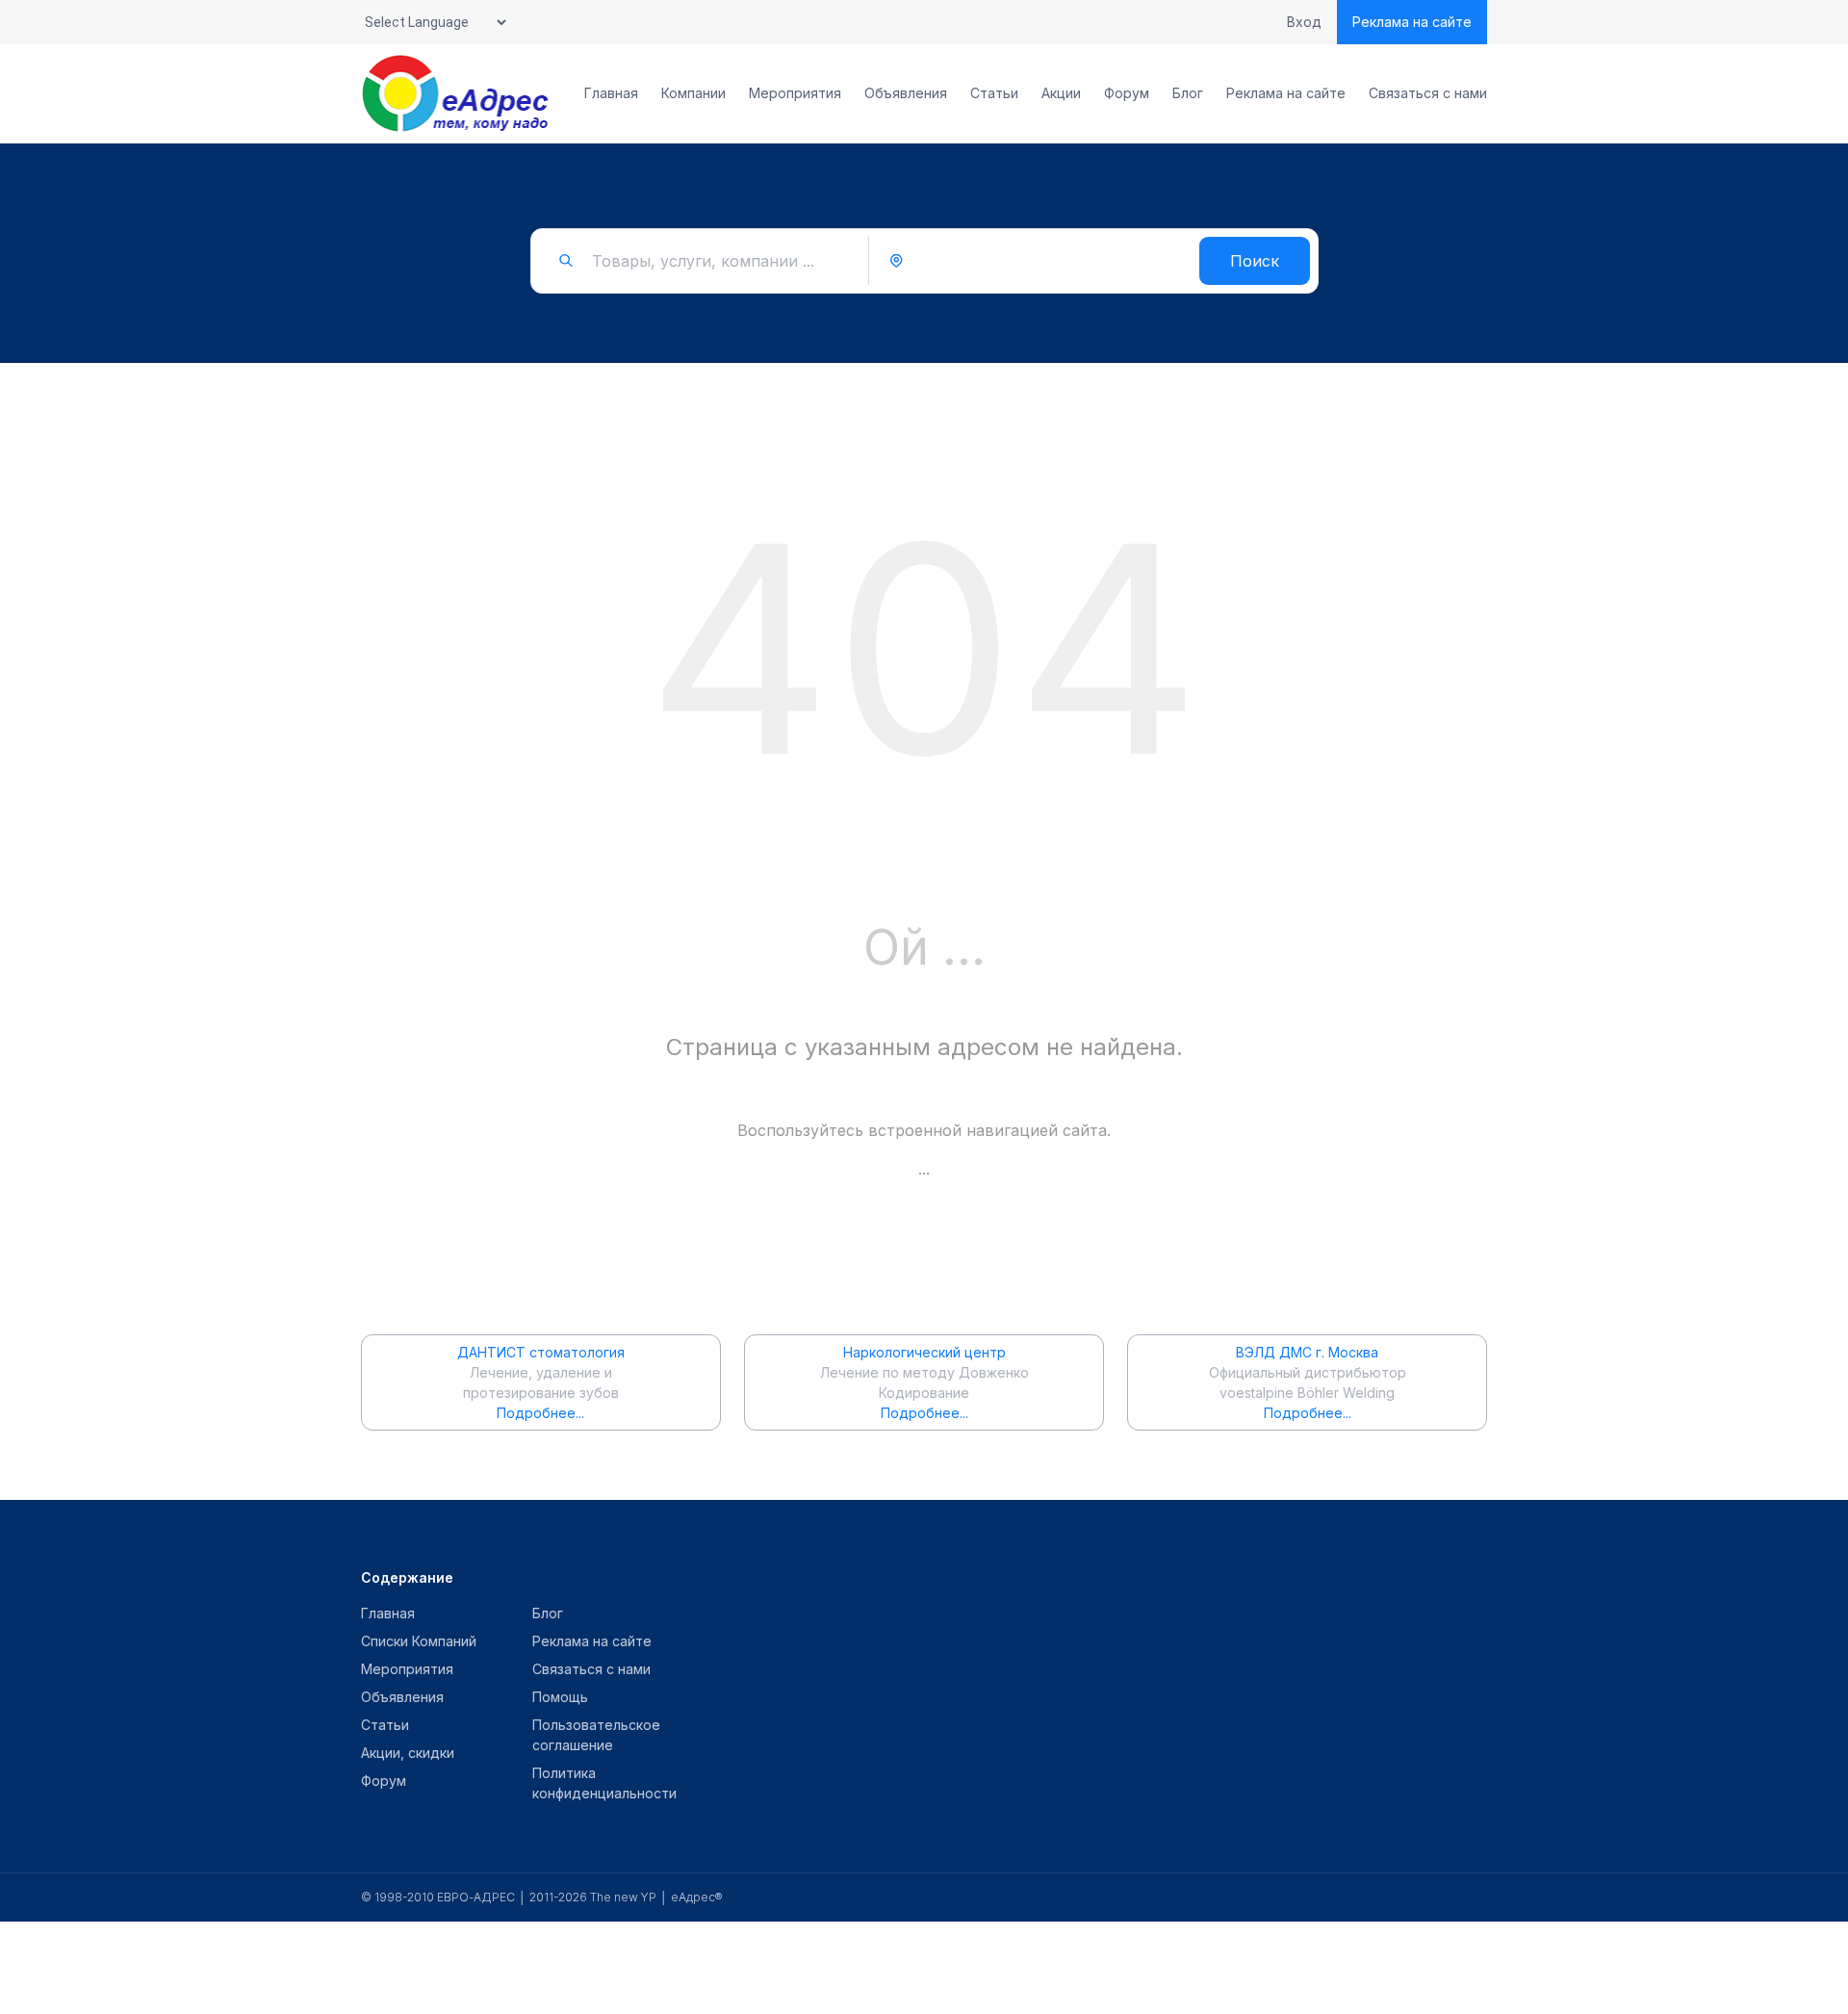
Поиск (1255, 261)
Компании (693, 93)
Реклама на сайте (1412, 22)
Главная (611, 93)
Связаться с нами (1428, 93)
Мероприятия (795, 93)
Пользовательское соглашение (596, 1735)
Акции (1061, 93)
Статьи (994, 93)
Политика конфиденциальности (604, 1783)
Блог (1188, 93)
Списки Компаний (419, 1641)
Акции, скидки (408, 1753)
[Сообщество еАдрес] (457, 93)
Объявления (906, 93)
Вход (1304, 22)
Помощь (560, 1697)
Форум (1127, 93)
